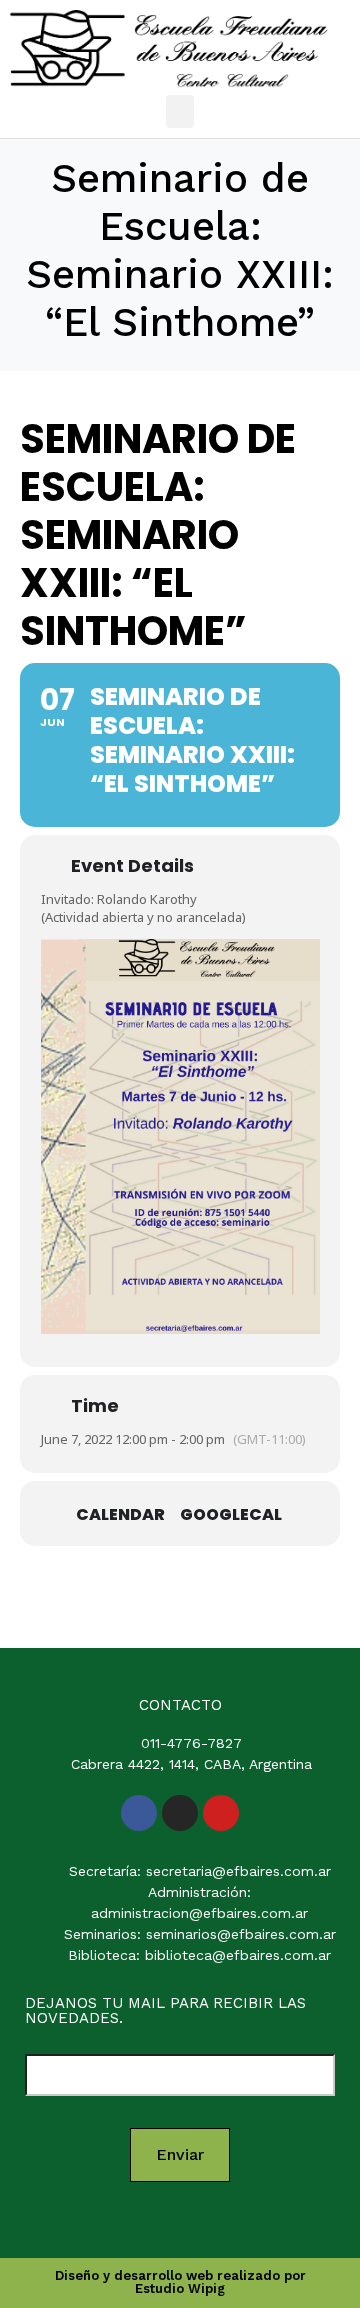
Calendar (120, 1515)
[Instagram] (180, 1813)
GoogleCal (231, 1515)
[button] (180, 111)
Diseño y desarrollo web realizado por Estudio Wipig (180, 2282)
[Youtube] (221, 1813)
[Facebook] (139, 1813)
